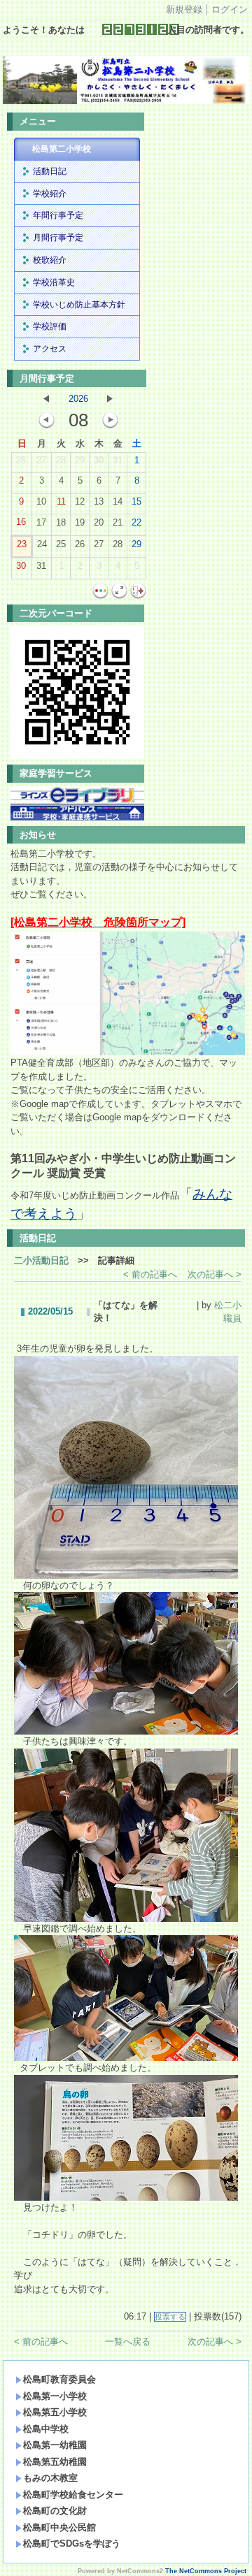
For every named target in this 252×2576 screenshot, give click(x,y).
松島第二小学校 (62, 149)
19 (80, 522)
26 (21, 460)
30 (99, 460)
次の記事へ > (215, 1274)
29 (80, 460)
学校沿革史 (54, 282)
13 (99, 501)
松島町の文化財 (55, 2511)
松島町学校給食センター (73, 2495)
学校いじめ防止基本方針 (79, 305)
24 (42, 544)
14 (118, 501)
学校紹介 (50, 194)
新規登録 (184, 9)
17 (41, 522)
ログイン (230, 9)
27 (41, 460)
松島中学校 (46, 2429)
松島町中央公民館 (59, 2527)
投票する (170, 2317)
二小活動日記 (41, 1260)
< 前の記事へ (150, 1274)
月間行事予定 (58, 238)
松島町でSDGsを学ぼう (72, 2544)
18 (61, 522)
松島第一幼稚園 (55, 2445)
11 (61, 501)
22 (136, 522)
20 (99, 522)
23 (22, 544)
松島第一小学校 (55, 2396)
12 (80, 501)
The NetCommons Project (206, 2571)
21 (118, 522)
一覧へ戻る (128, 2342)
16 (21, 522)
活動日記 (50, 171)
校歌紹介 (50, 260)
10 (41, 501)
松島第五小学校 (55, 2412)
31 (118, 460)
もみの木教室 (50, 2478)
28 (61, 460)
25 (61, 544)
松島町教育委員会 (59, 2379)
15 (136, 501)
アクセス (50, 349)
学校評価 (50, 326)
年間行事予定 (58, 215)
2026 (78, 399)
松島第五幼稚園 (55, 2462)
